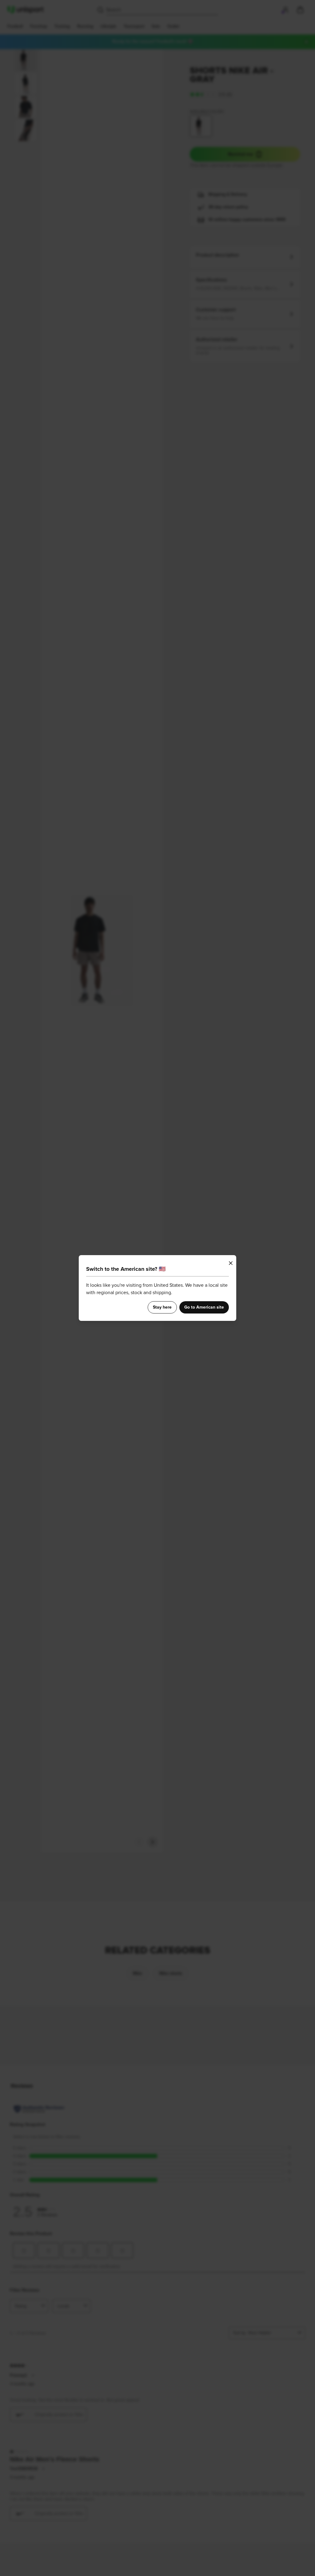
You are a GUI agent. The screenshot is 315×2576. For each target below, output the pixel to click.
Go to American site (204, 1307)
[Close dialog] (231, 1263)
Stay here (162, 1307)
